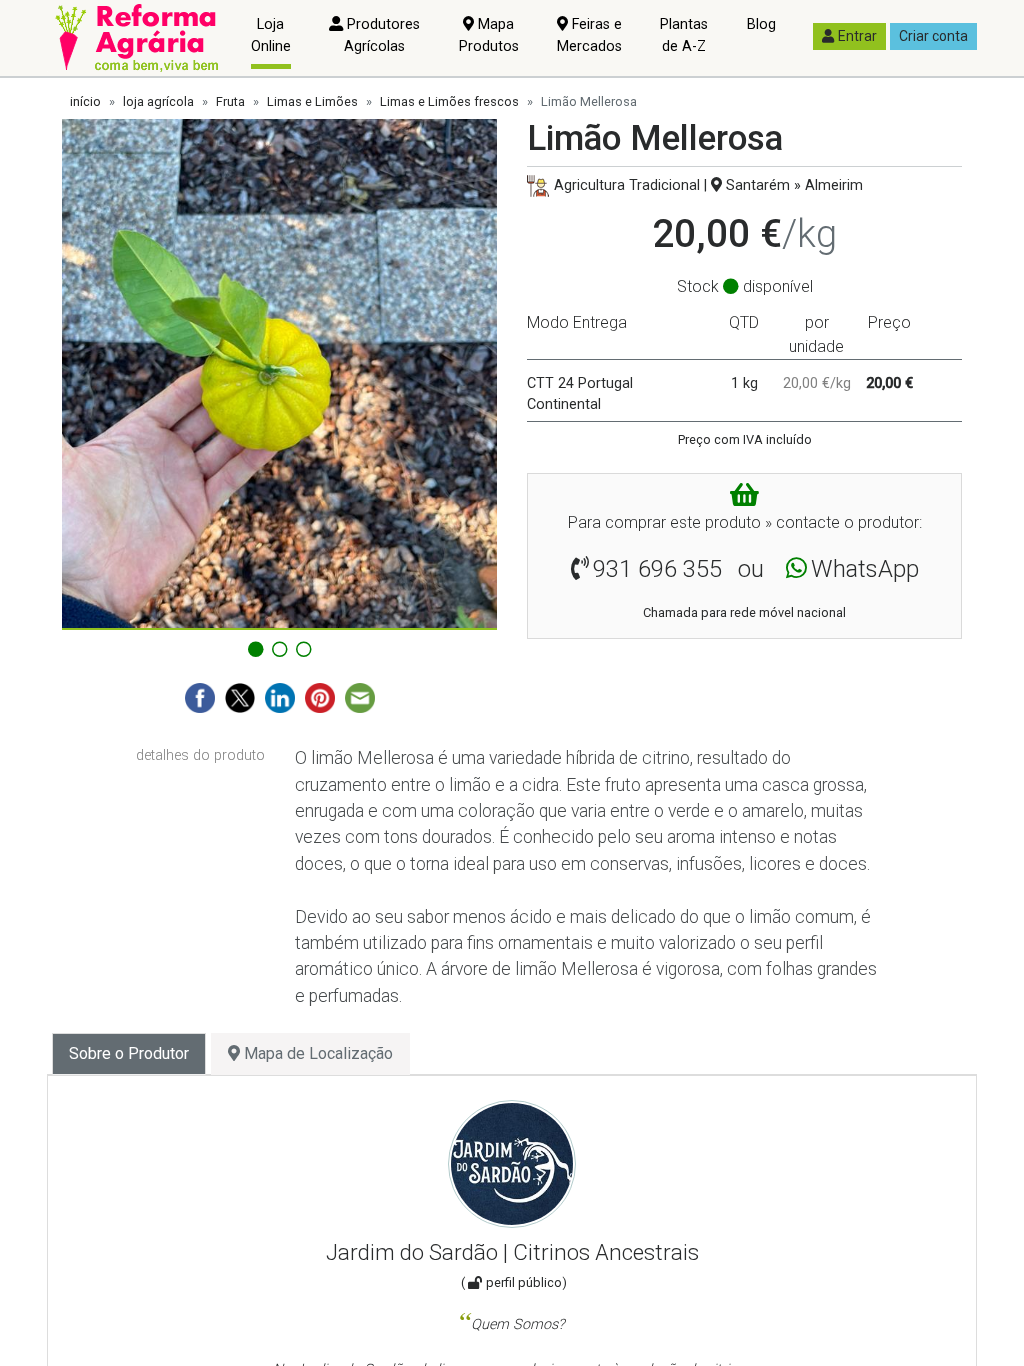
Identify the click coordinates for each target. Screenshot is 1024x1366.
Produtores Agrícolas (381, 35)
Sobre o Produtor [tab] (129, 1053)
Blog (761, 24)
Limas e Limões (312, 101)
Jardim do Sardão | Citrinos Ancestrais (512, 1252)
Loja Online (271, 35)
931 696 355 (657, 569)
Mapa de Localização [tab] (316, 1053)
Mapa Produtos (489, 35)
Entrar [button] (857, 36)
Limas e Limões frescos (449, 101)
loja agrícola (158, 101)
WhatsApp (865, 569)
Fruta (230, 101)
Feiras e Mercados (589, 35)
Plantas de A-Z (684, 35)
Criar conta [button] (933, 36)
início (85, 101)
